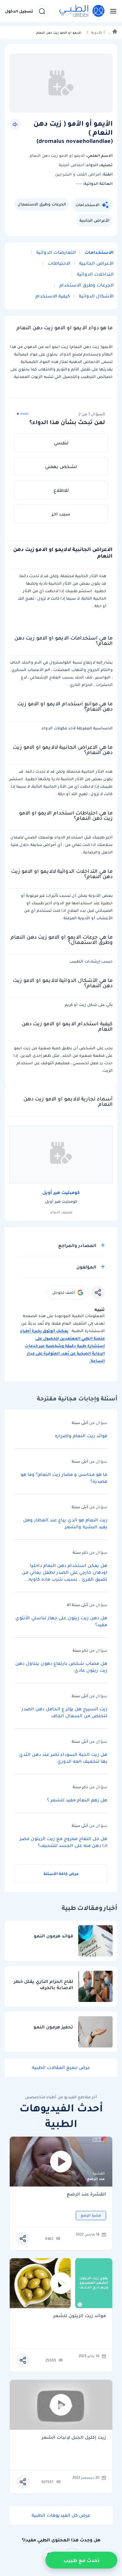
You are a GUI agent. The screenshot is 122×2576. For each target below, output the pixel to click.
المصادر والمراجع (77, 1245)
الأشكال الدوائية (96, 296)
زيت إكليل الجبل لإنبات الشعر (74, 2438)
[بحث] (42, 11)
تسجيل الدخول (19, 11)
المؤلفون (86, 1267)
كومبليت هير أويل (61, 1192)
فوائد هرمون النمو (53, 1936)
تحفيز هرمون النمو (53, 2027)
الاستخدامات (87, 205)
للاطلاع (61, 490)
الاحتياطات (58, 263)
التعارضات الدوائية (55, 252)
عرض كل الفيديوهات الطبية (61, 2515)
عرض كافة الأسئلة (61, 1874)
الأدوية (97, 33)
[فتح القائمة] (111, 11)
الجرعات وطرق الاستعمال (42, 204)
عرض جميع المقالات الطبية (61, 2067)
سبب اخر (61, 514)
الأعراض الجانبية (94, 220)
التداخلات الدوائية (95, 274)
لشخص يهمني (61, 466)
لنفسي (61, 443)
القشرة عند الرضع (86, 2194)
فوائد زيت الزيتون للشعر (80, 2316)
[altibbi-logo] (82, 11)
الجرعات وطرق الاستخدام (86, 285)
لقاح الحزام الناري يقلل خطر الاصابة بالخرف (43, 1985)
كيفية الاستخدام (53, 296)
